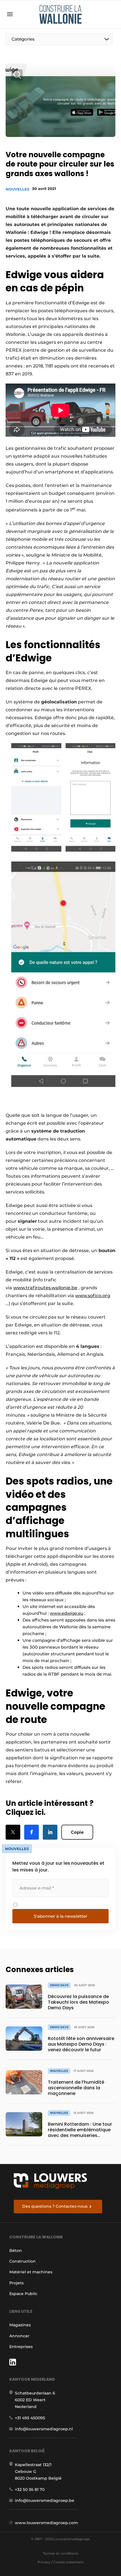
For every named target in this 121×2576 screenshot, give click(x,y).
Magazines (20, 2325)
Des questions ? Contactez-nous (55, 2206)
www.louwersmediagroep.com (46, 2523)
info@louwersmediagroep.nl (44, 2429)
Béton (16, 2251)
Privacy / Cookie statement (61, 2562)
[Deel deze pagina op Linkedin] (50, 1832)
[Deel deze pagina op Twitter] (13, 1832)
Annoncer (19, 2336)
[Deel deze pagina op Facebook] (32, 1832)
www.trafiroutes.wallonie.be (45, 1288)
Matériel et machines (31, 2272)
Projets (16, 2283)
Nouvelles (17, 189)
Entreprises (21, 2347)
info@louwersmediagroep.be (45, 2500)
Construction (23, 2261)
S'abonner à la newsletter (60, 1916)
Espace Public (23, 2294)
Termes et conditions (60, 2553)
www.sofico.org (93, 1296)
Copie (77, 1832)
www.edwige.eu (67, 1613)
